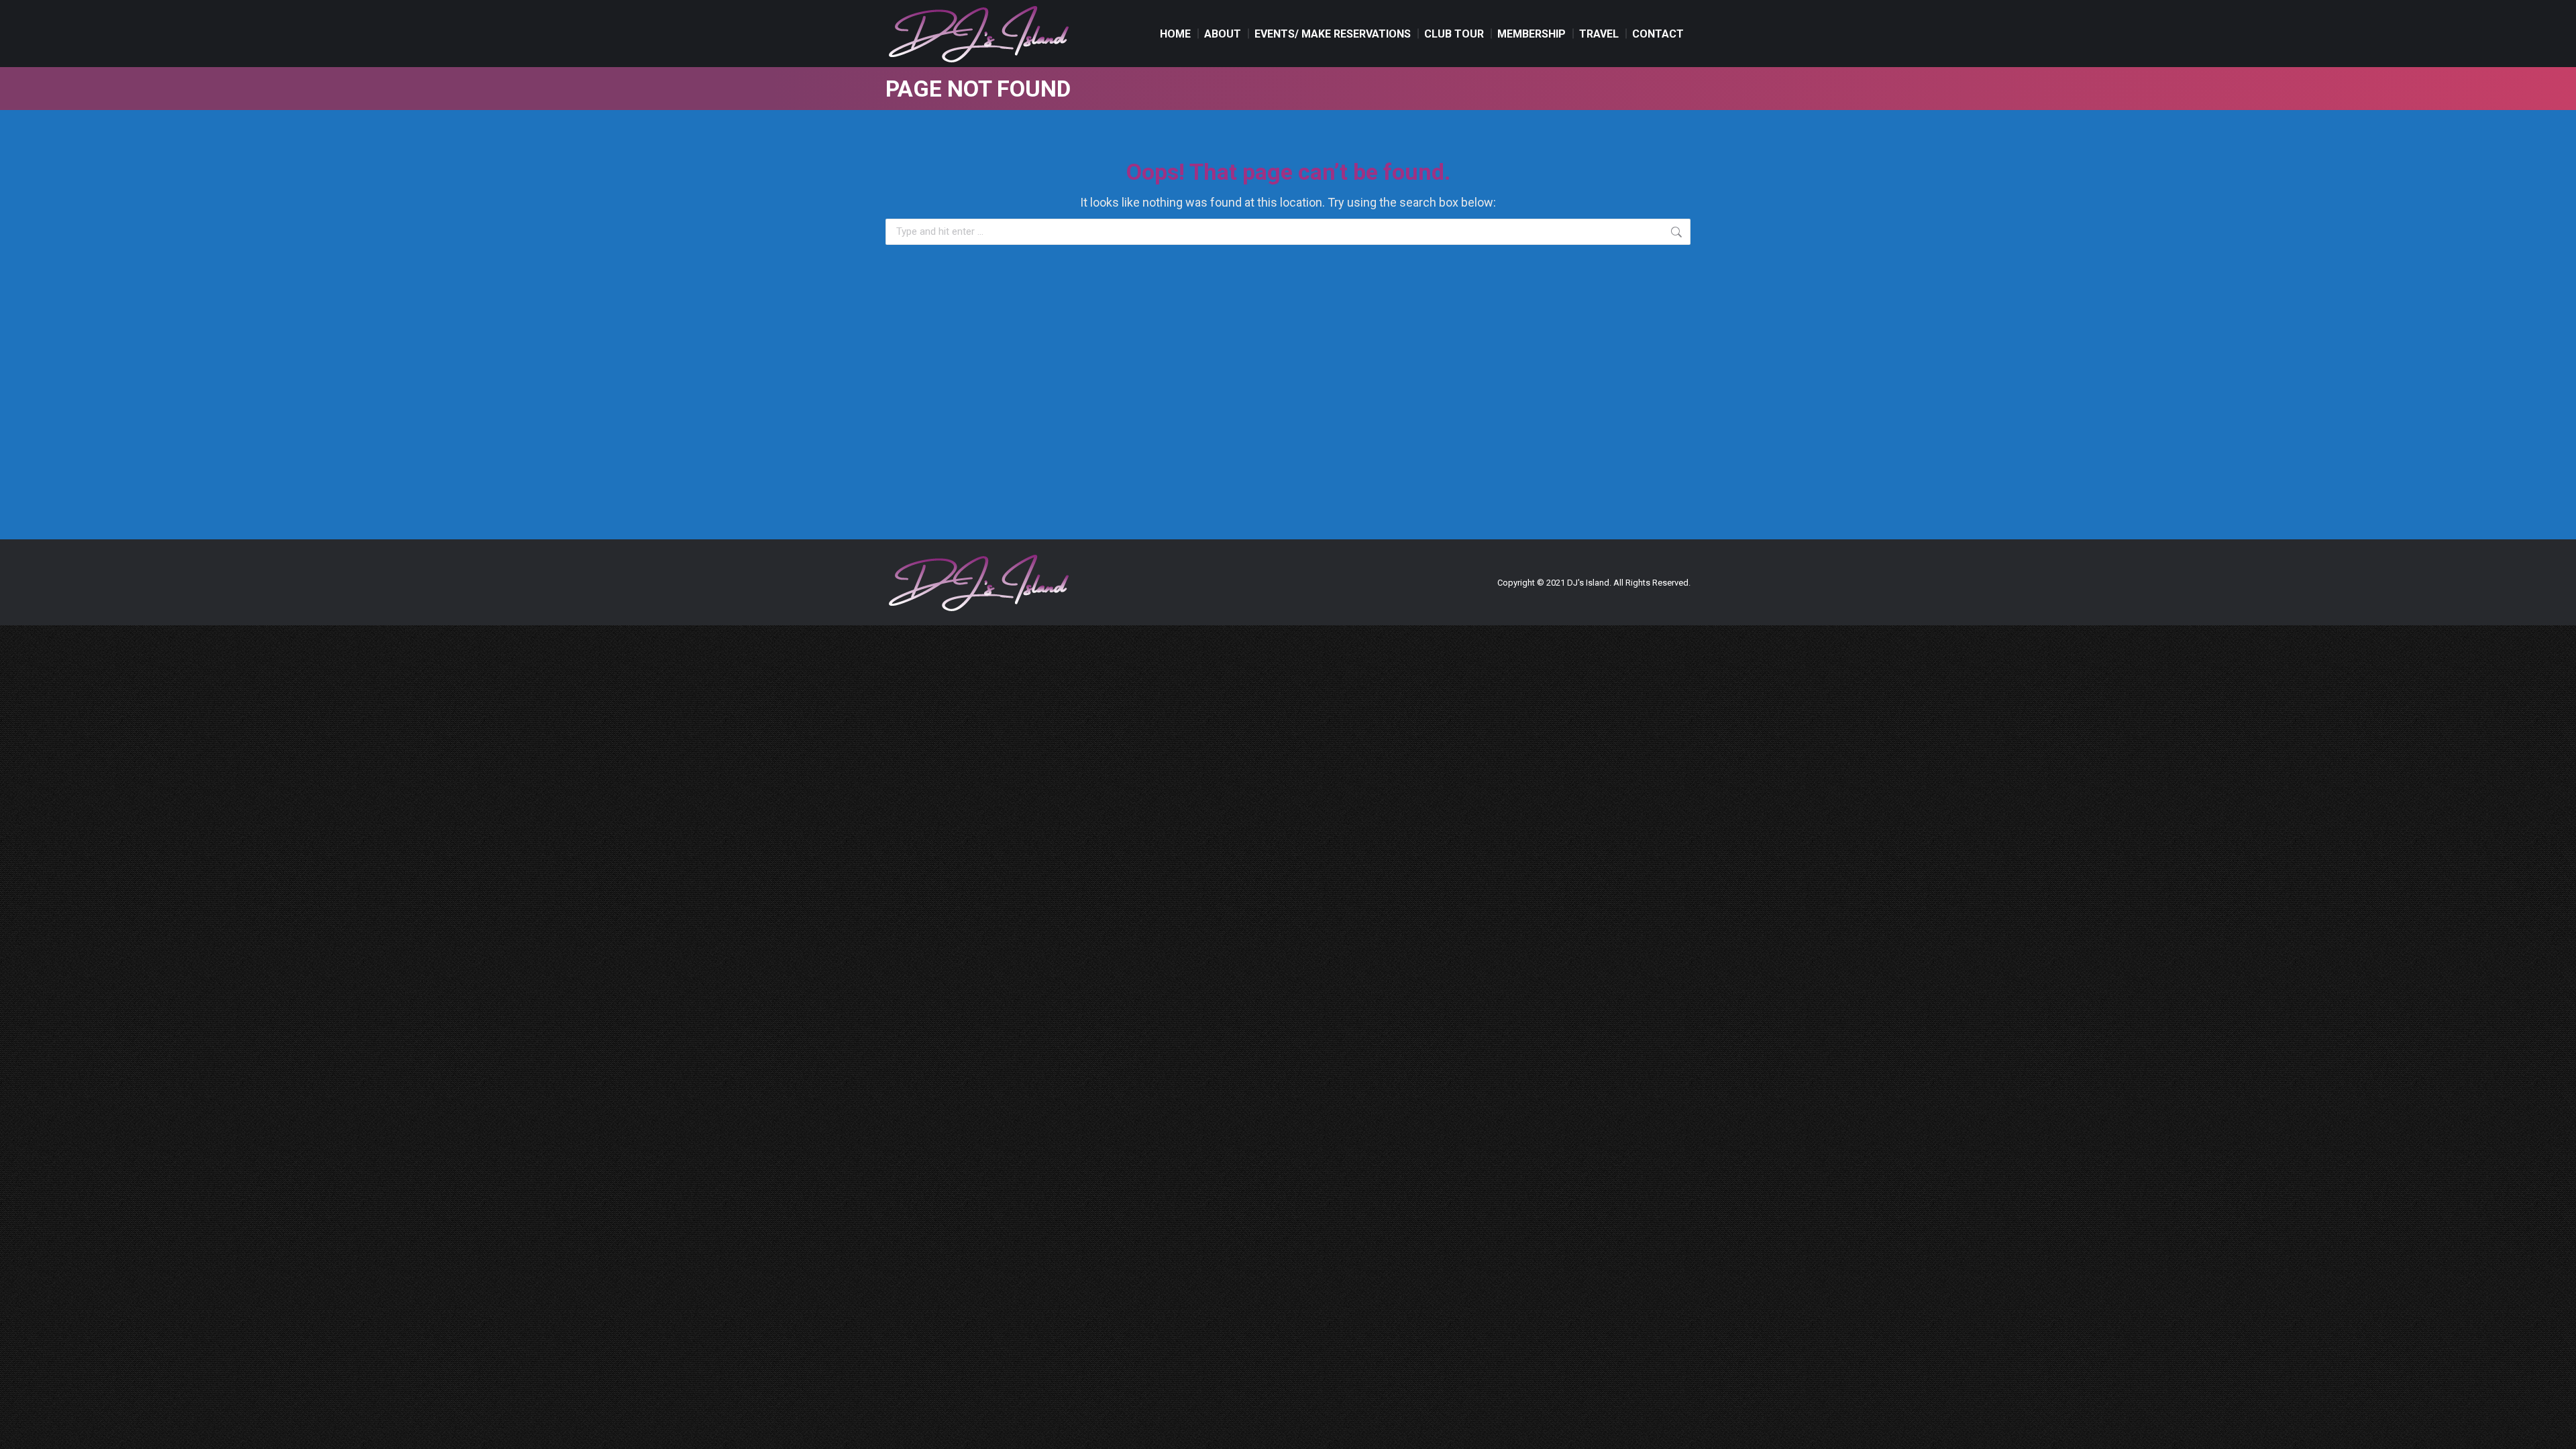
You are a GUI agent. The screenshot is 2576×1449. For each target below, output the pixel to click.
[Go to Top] (2556, 1429)
